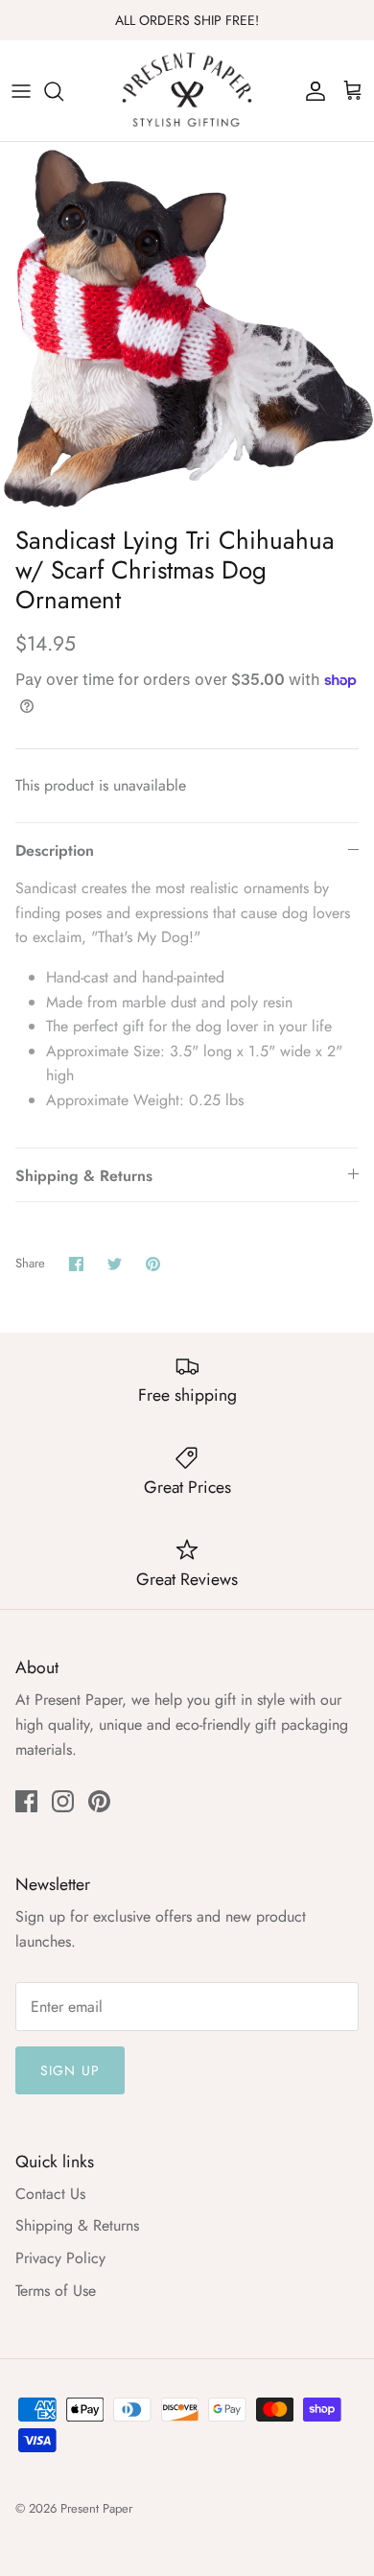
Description (55, 851)
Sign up (70, 2070)
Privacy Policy (60, 2258)
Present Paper (96, 2508)
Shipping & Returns (84, 1176)
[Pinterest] (99, 1801)
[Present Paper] (187, 91)
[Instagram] (63, 1801)
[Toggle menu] (21, 91)
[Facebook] (26, 1801)
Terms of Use (56, 2291)
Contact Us (50, 2194)
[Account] (311, 91)
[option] (187, 329)
